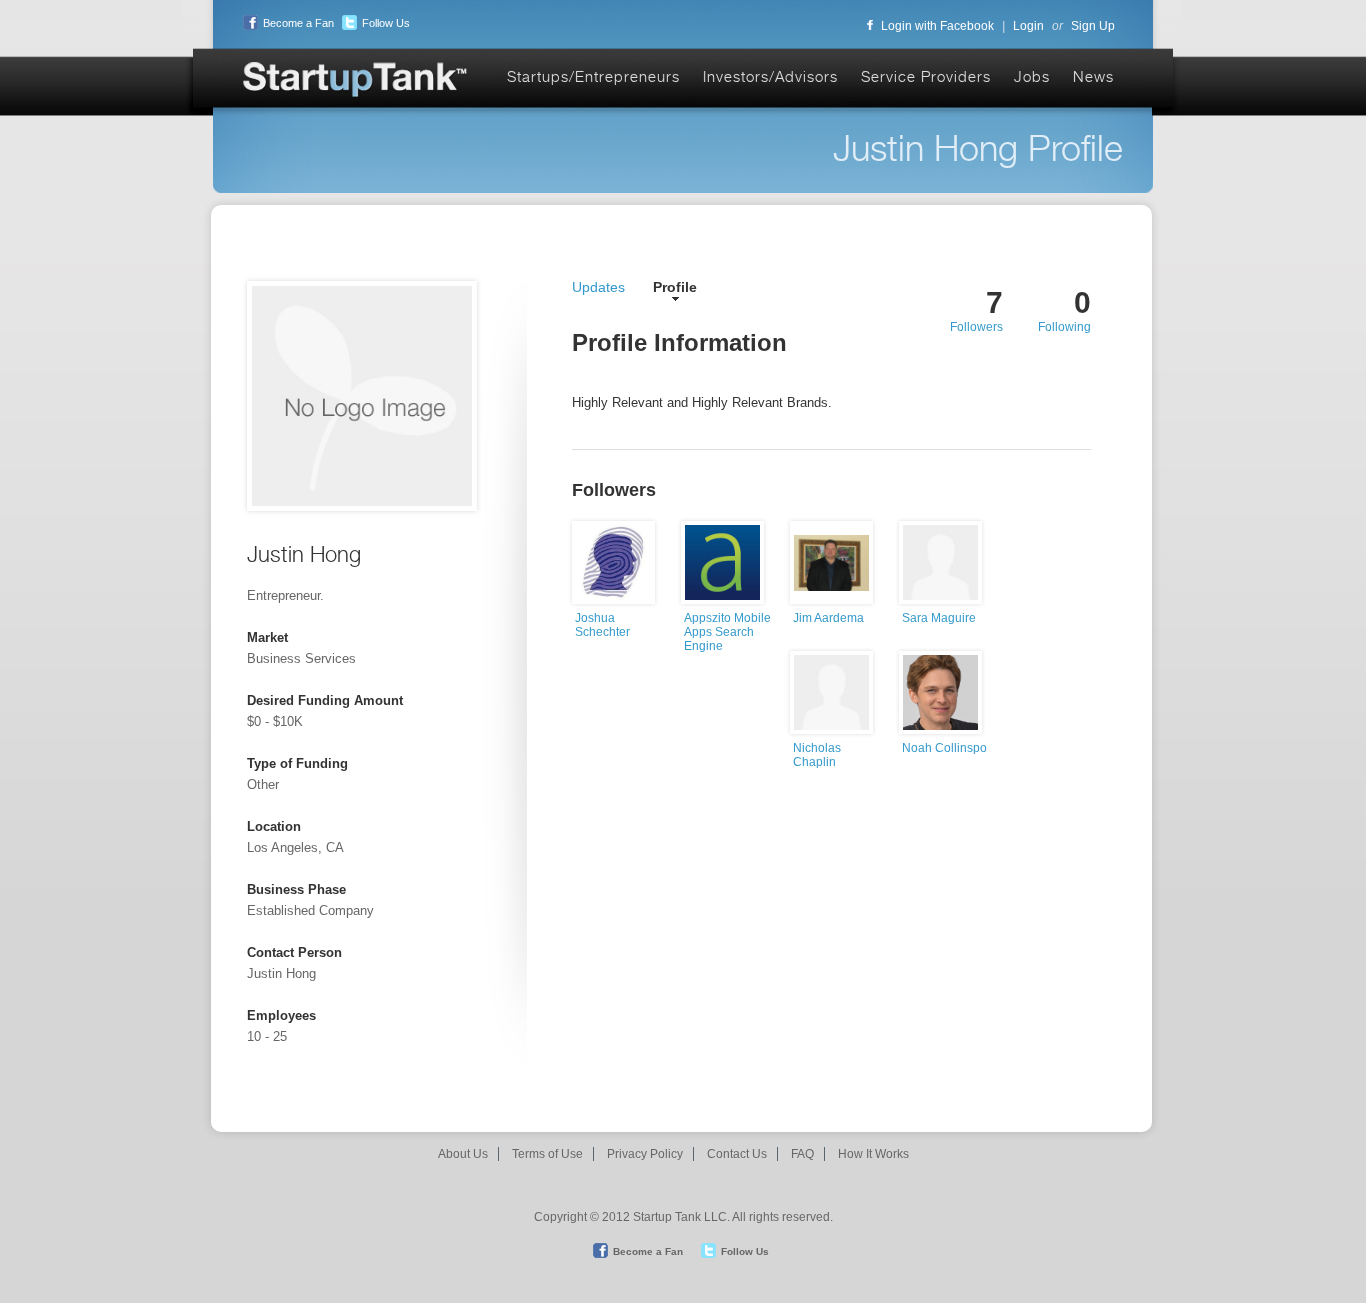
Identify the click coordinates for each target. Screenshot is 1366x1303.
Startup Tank (356, 80)
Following (1064, 327)
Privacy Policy (645, 1154)
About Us (463, 1154)
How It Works (873, 1154)
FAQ (802, 1154)
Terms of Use (547, 1154)
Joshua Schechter (602, 625)
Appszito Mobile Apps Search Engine (727, 632)
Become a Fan (298, 23)
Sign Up (1093, 26)
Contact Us (737, 1154)
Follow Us (386, 23)
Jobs (1032, 76)
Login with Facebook (937, 26)
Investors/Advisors (770, 76)
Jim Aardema (828, 618)
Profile (675, 287)
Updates (598, 287)
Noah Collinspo (944, 748)
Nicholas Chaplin (817, 755)
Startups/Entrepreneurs (593, 76)
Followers (976, 327)
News (1093, 76)
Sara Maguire (939, 618)
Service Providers (926, 76)
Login (1028, 26)
